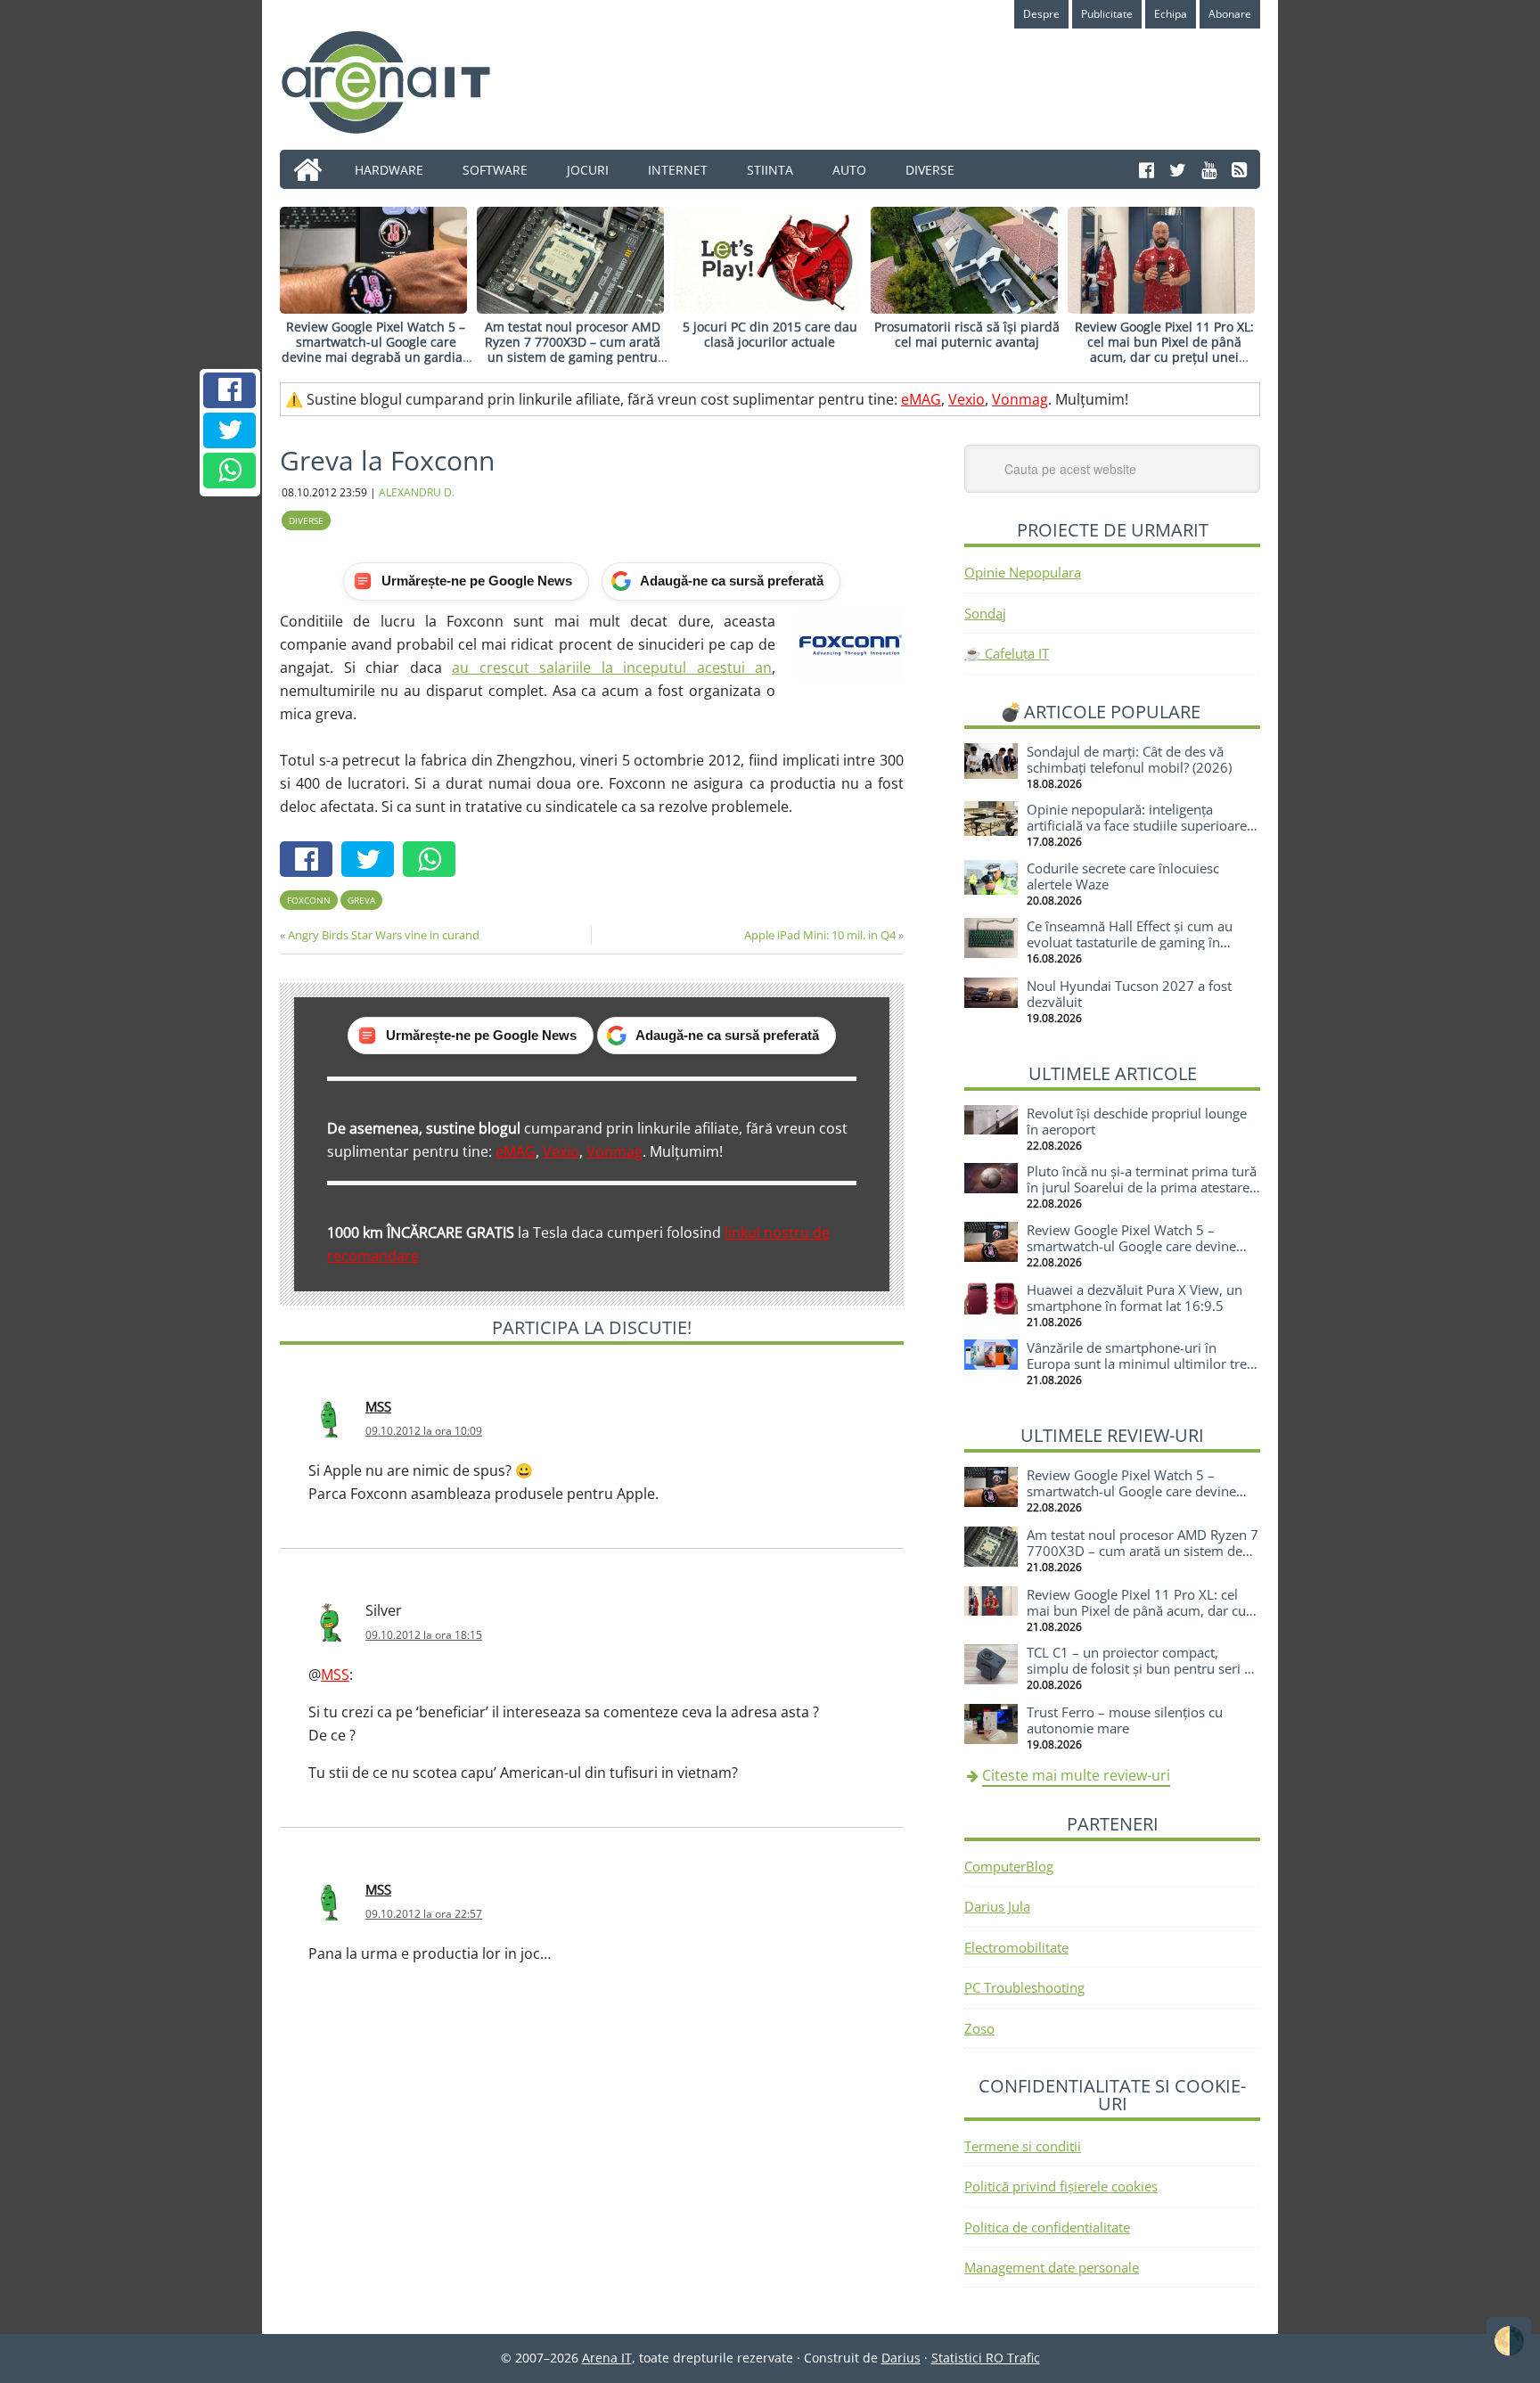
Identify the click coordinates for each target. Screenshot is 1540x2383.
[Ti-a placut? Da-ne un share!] (230, 390)
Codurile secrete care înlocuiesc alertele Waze (1123, 876)
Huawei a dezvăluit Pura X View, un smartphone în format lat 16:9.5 (1135, 1298)
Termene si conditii (1023, 2146)
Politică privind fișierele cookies (1061, 2186)
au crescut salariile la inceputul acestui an (612, 667)
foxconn (309, 900)
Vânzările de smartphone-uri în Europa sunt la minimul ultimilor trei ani (1139, 1363)
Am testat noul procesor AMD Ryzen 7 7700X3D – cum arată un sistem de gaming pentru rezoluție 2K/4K (573, 349)
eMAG (921, 399)
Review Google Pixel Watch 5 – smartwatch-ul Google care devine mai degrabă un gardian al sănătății (376, 349)
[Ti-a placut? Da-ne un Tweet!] (230, 430)
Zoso (979, 2028)
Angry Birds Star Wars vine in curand (384, 935)
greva (361, 900)
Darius (901, 2358)
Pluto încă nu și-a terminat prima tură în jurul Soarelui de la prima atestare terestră (1142, 1187)
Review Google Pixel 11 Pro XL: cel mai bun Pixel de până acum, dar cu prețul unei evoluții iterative (1164, 349)
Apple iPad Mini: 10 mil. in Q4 (820, 935)
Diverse (306, 520)
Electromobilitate (1016, 1947)
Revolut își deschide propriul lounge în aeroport (1137, 1121)
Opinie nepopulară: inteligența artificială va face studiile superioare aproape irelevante (1137, 825)
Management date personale (1052, 2267)
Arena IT (400, 82)
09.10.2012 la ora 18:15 (424, 1635)
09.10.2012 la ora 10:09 (424, 1431)
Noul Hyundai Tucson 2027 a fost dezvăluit (1129, 994)
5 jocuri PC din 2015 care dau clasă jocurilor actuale (770, 334)
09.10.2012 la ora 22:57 (424, 1914)
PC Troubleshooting (1024, 1987)
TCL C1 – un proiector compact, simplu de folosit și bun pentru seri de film (1143, 1668)
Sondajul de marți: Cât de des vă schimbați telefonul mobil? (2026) (1129, 759)
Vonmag (1020, 399)
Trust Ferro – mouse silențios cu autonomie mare (1125, 1720)
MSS (378, 1406)
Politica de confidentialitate (1047, 2227)
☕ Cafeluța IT (1007, 653)
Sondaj (985, 613)
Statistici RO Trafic (986, 2358)
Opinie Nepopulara (1023, 572)
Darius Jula (997, 1906)
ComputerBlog (1009, 1866)
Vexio (967, 399)
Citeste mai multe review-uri (1076, 1775)
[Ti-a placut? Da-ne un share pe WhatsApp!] (230, 471)
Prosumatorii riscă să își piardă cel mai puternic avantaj (967, 334)
